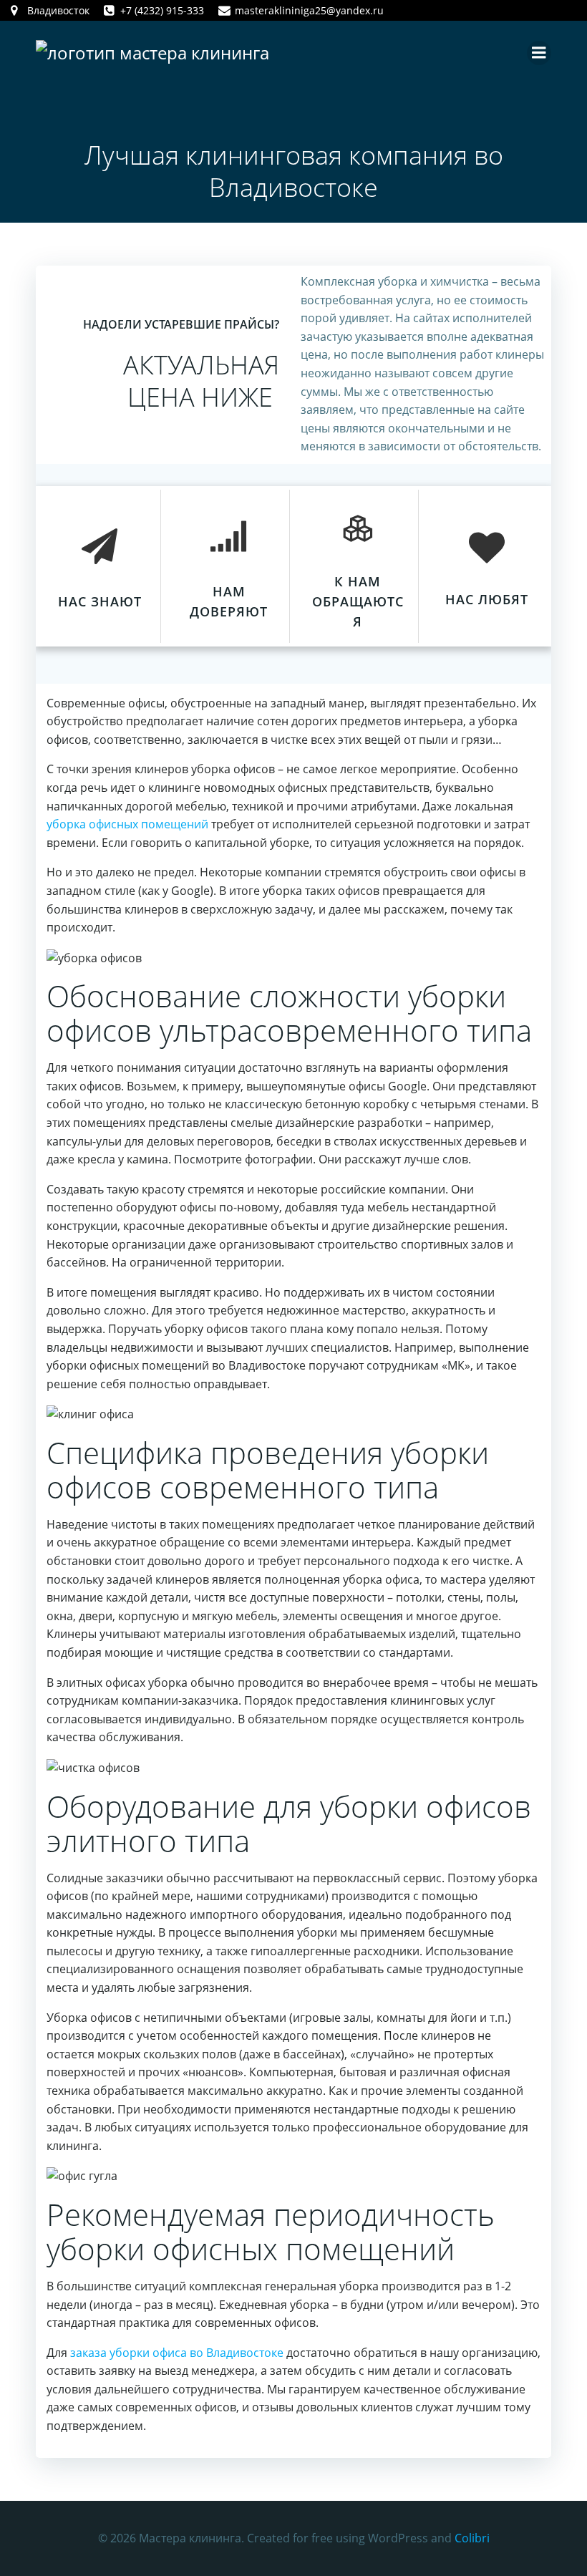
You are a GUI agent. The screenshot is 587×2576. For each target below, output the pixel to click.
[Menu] (539, 53)
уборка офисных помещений (127, 824)
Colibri (472, 2538)
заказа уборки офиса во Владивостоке (177, 2353)
